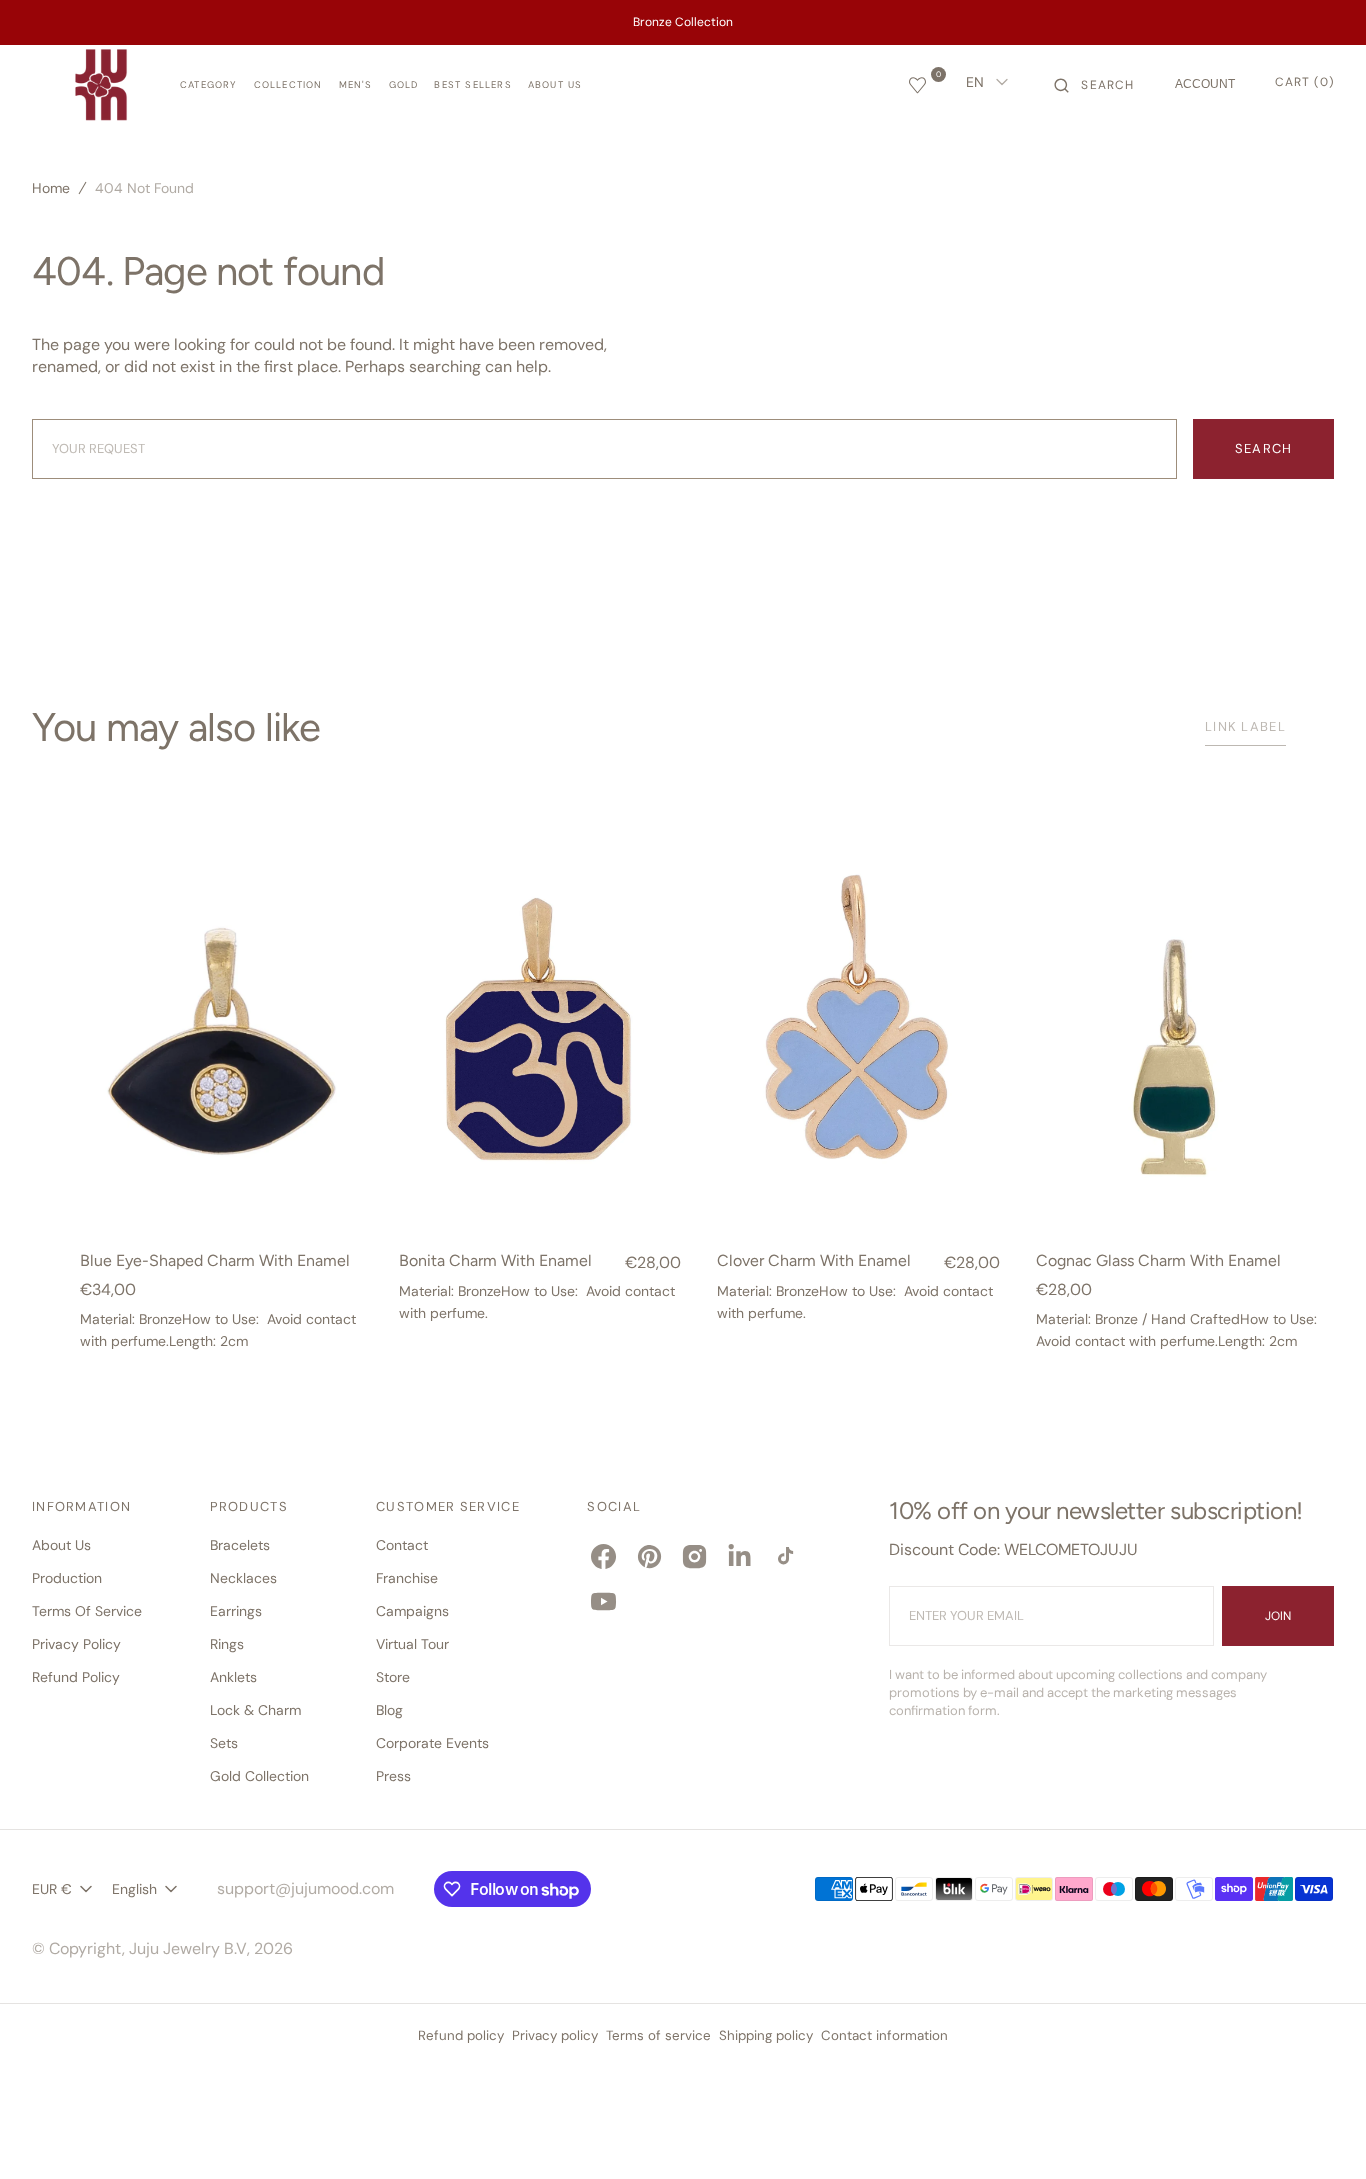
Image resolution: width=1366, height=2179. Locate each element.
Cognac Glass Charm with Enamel (1158, 1261)
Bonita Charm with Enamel (495, 1261)
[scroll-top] (1320, 2133)
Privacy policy (555, 2035)
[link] (221, 1031)
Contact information (884, 2035)
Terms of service (658, 2035)
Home (51, 188)
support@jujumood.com (305, 1888)
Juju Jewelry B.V (188, 1948)
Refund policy (461, 2035)
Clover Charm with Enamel (814, 1261)
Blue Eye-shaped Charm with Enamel (215, 1261)
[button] (1094, 85)
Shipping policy (766, 2035)
